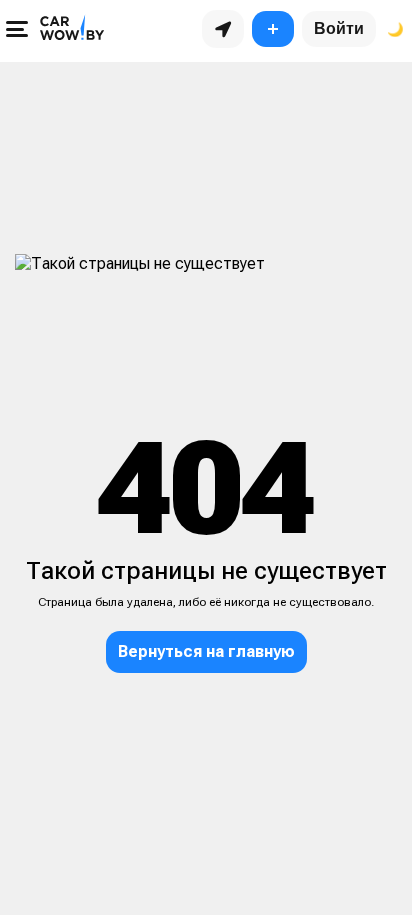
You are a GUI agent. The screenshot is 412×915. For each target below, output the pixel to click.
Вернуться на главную (206, 651)
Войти (339, 28)
